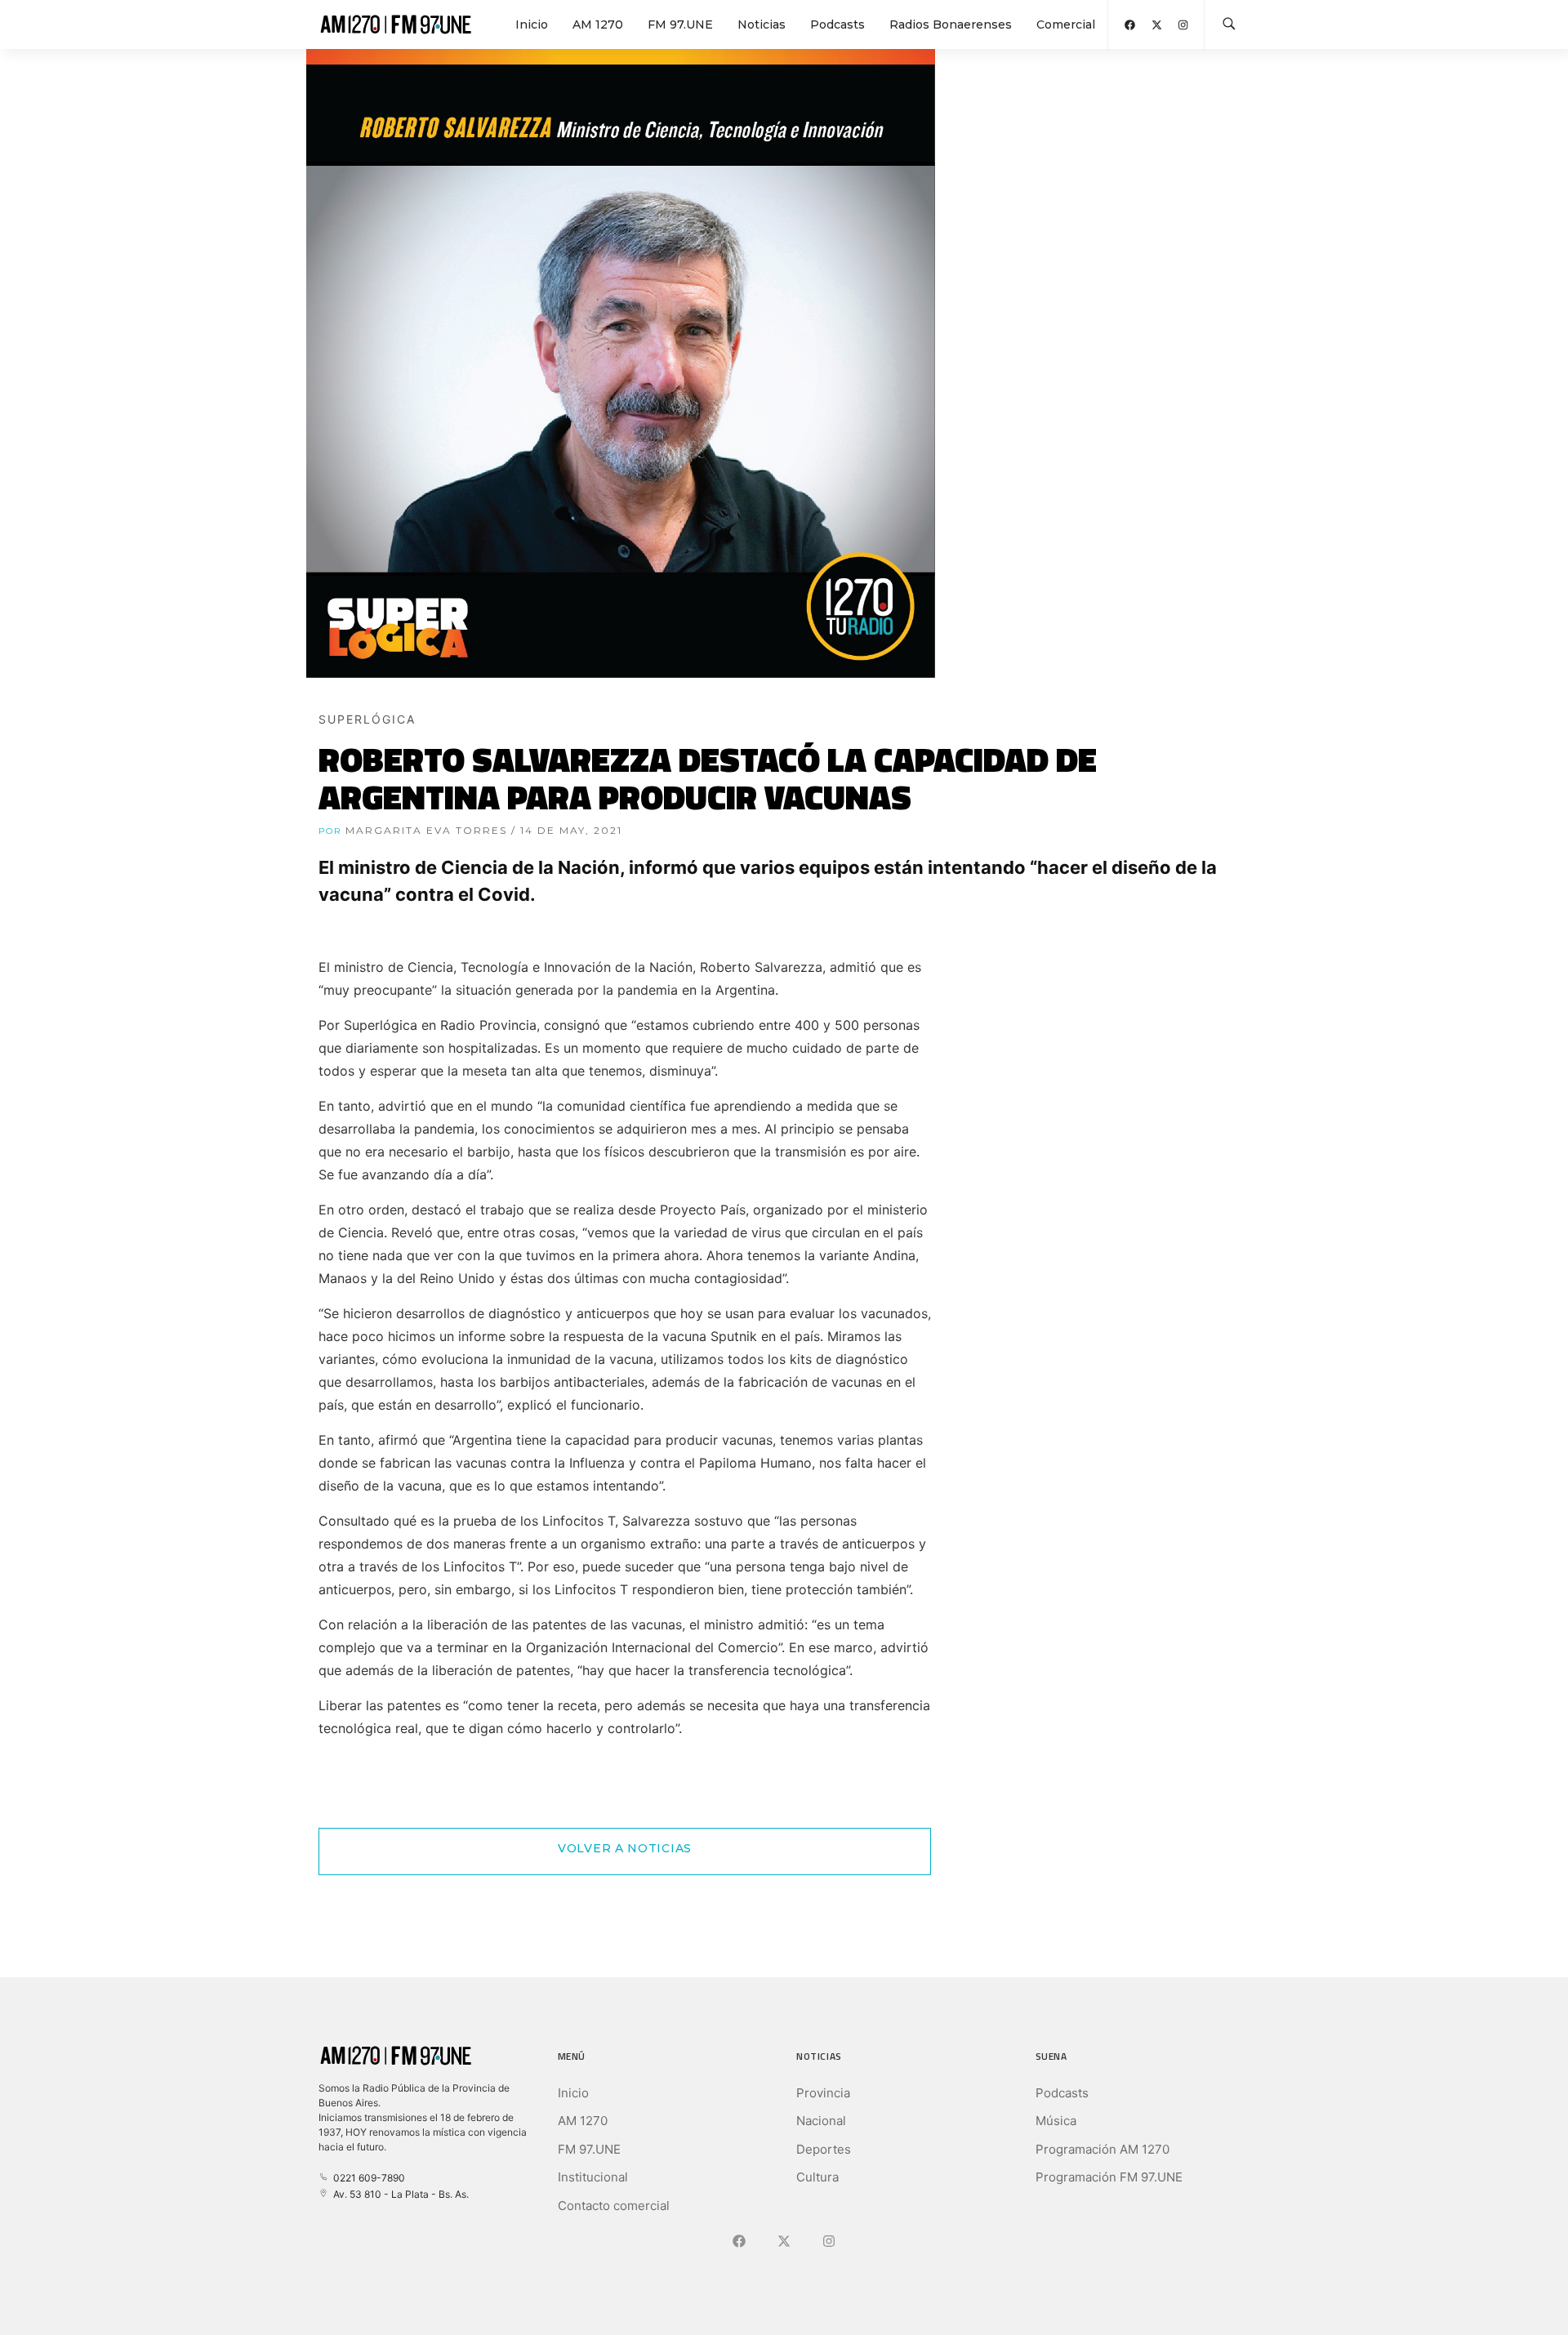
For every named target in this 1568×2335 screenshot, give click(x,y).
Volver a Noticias (625, 1848)
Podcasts (837, 25)
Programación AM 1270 (1102, 2149)
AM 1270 (598, 25)
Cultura (817, 2177)
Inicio (532, 25)
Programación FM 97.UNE (1109, 2177)
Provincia (823, 2093)
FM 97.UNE (680, 25)
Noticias (762, 25)
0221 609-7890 (367, 2178)
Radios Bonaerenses (951, 25)
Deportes (824, 2149)
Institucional (593, 2177)
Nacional (821, 2121)
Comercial (1066, 25)
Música (1056, 2121)
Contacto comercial (614, 2206)
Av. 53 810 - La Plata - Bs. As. (399, 2194)
